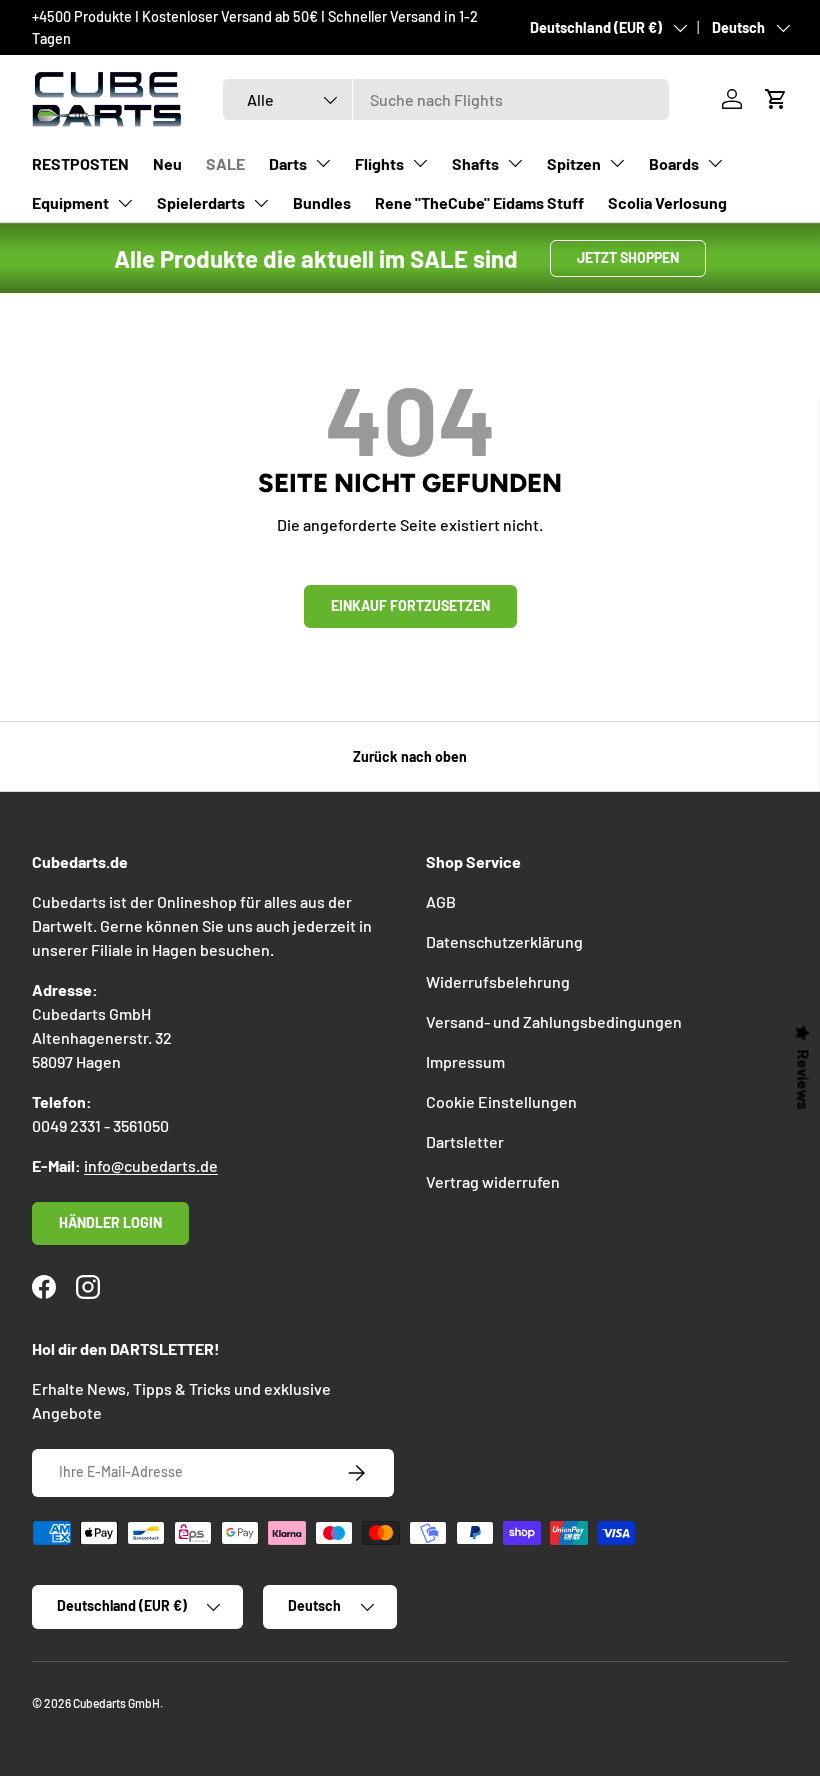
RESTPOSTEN (80, 163)
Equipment (70, 202)
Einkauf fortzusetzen (410, 605)
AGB (441, 901)
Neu (167, 163)
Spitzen (574, 163)
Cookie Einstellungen (501, 1101)
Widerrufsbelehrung (498, 981)
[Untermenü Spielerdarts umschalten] (261, 203)
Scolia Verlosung (667, 202)
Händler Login (110, 1222)
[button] (776, 99)
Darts (288, 163)
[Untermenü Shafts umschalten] (515, 163)
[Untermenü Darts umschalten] (323, 163)
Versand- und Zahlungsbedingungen (554, 1021)
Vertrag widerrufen (493, 1181)
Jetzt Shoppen (628, 257)
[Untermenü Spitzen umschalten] (617, 163)
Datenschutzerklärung (504, 941)
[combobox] (446, 99)
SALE (225, 163)
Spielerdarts (201, 202)
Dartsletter (465, 1141)
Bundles (322, 202)
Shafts (475, 163)
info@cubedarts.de (151, 1165)
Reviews (804, 1080)
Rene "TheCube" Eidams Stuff (479, 202)
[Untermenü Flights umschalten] (420, 163)
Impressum (465, 1061)
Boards (674, 163)
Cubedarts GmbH (116, 1703)
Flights (379, 163)
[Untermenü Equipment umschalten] (125, 203)
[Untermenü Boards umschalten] (715, 163)
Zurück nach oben (410, 756)
